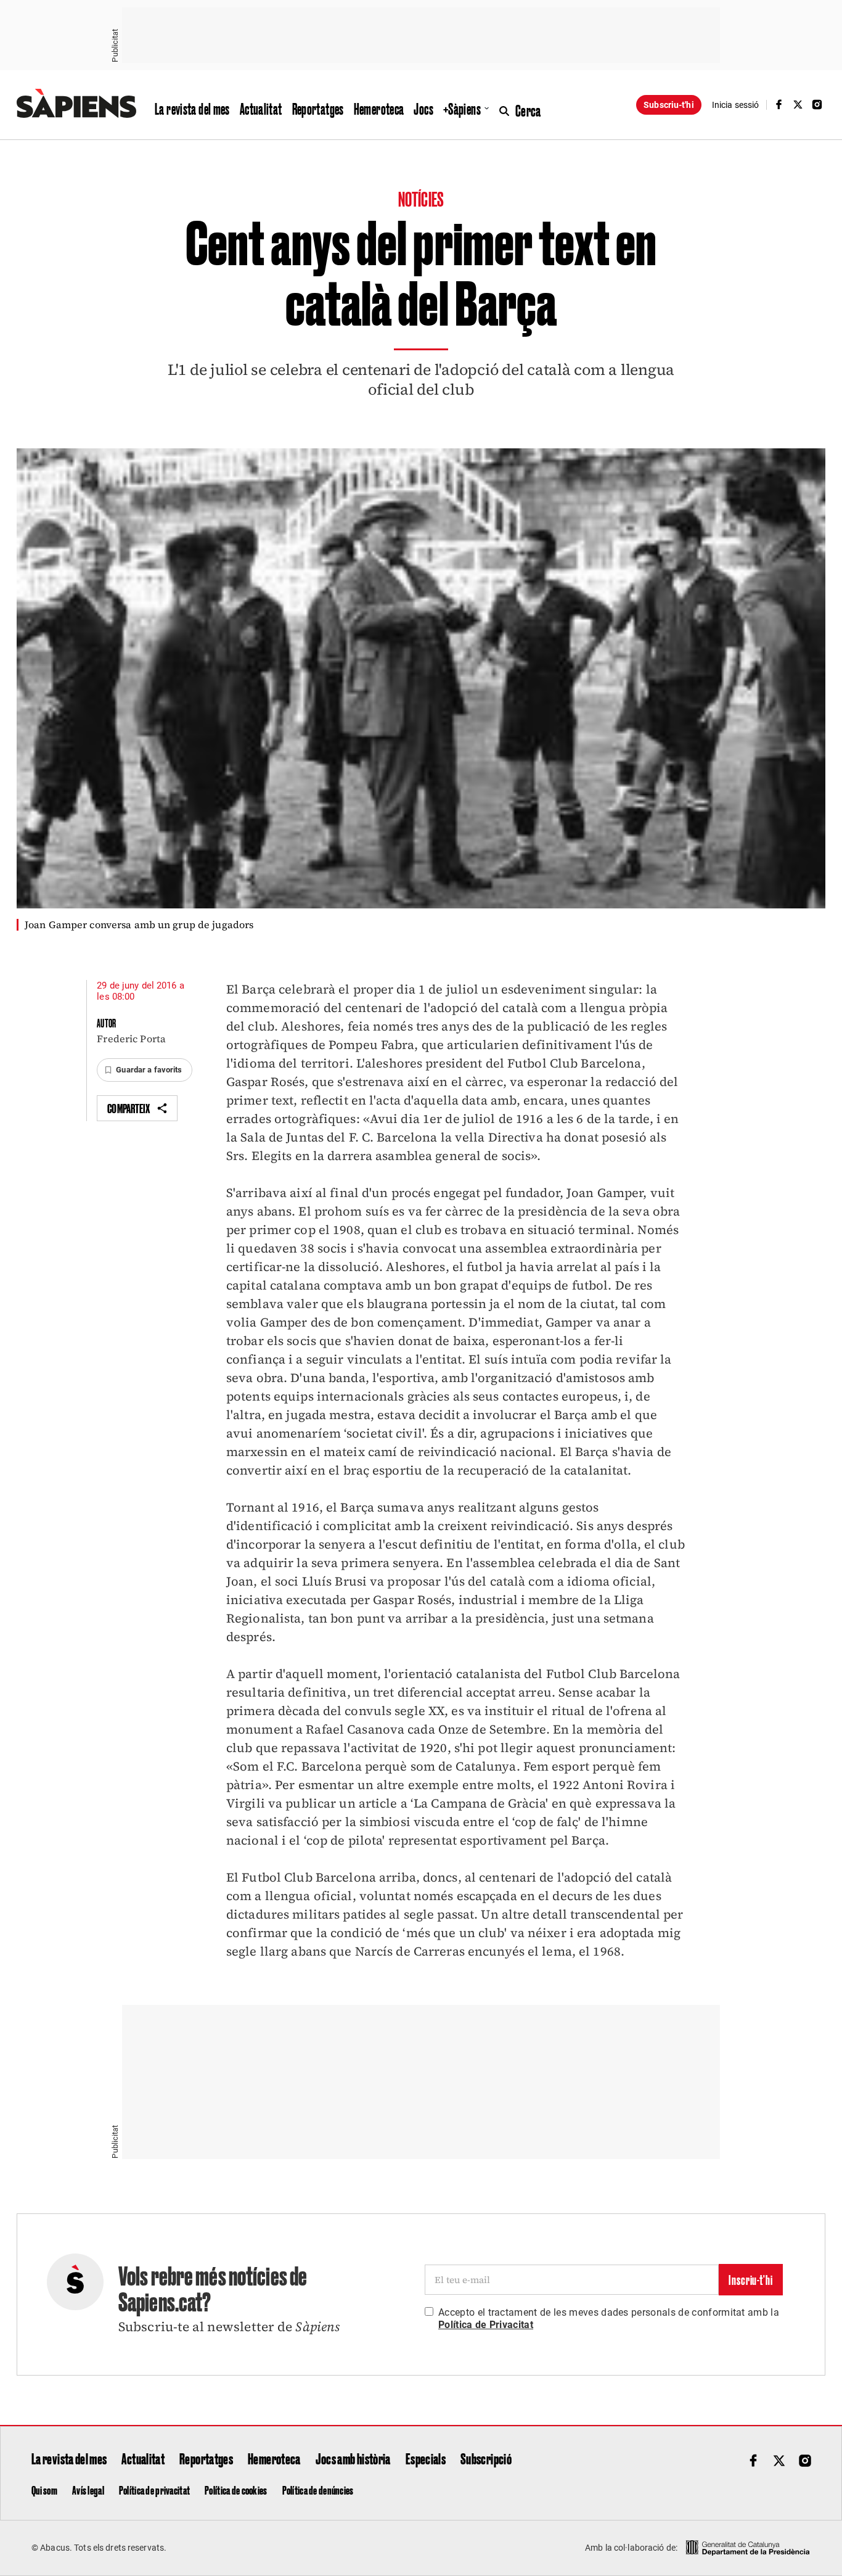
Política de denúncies (318, 2490)
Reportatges (318, 109)
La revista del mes (192, 109)
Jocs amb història (353, 2458)
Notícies (421, 198)
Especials (426, 2458)
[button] (144, 1070)
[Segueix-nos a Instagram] (817, 105)
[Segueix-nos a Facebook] (779, 105)
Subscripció (486, 2458)
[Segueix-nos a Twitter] (798, 105)
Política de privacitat (154, 2490)
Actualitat (261, 109)
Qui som (44, 2490)
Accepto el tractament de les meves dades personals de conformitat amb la (609, 2319)
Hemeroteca (379, 109)
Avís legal (88, 2490)
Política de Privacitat (486, 2325)
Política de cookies (236, 2490)
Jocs (423, 109)
